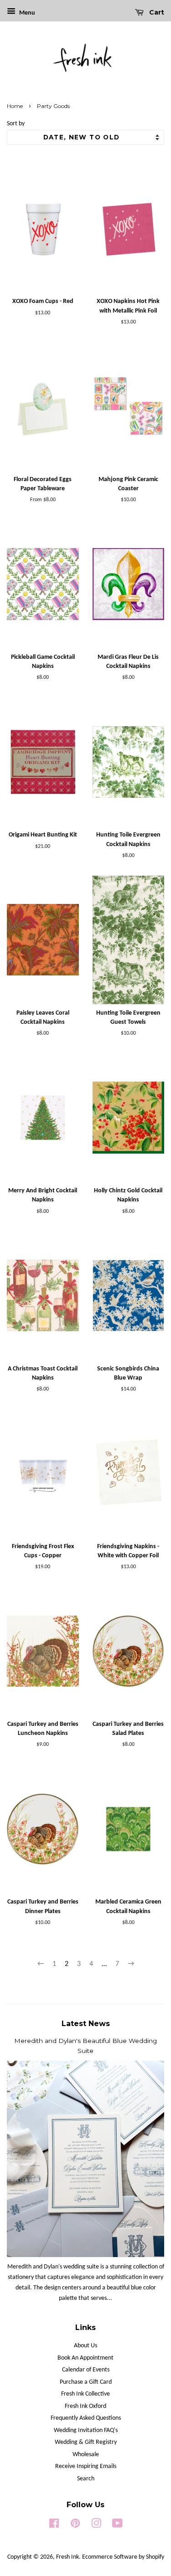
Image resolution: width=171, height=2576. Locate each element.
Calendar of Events (86, 2370)
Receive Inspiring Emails (86, 2466)
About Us (85, 2346)
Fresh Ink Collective (85, 2394)
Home (15, 106)
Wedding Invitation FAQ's (86, 2430)
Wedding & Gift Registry (86, 2442)
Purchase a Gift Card (86, 2382)
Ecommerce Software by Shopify (123, 2557)
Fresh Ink (67, 2557)
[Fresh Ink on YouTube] (117, 2526)
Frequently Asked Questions (86, 2418)
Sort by (16, 124)
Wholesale (86, 2455)
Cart (156, 12)
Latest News (86, 2024)
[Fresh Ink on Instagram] (96, 2526)
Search (86, 2479)
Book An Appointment (85, 2358)
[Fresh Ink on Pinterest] (75, 2526)
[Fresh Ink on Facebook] (54, 2526)
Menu (26, 13)
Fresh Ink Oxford (85, 2406)
